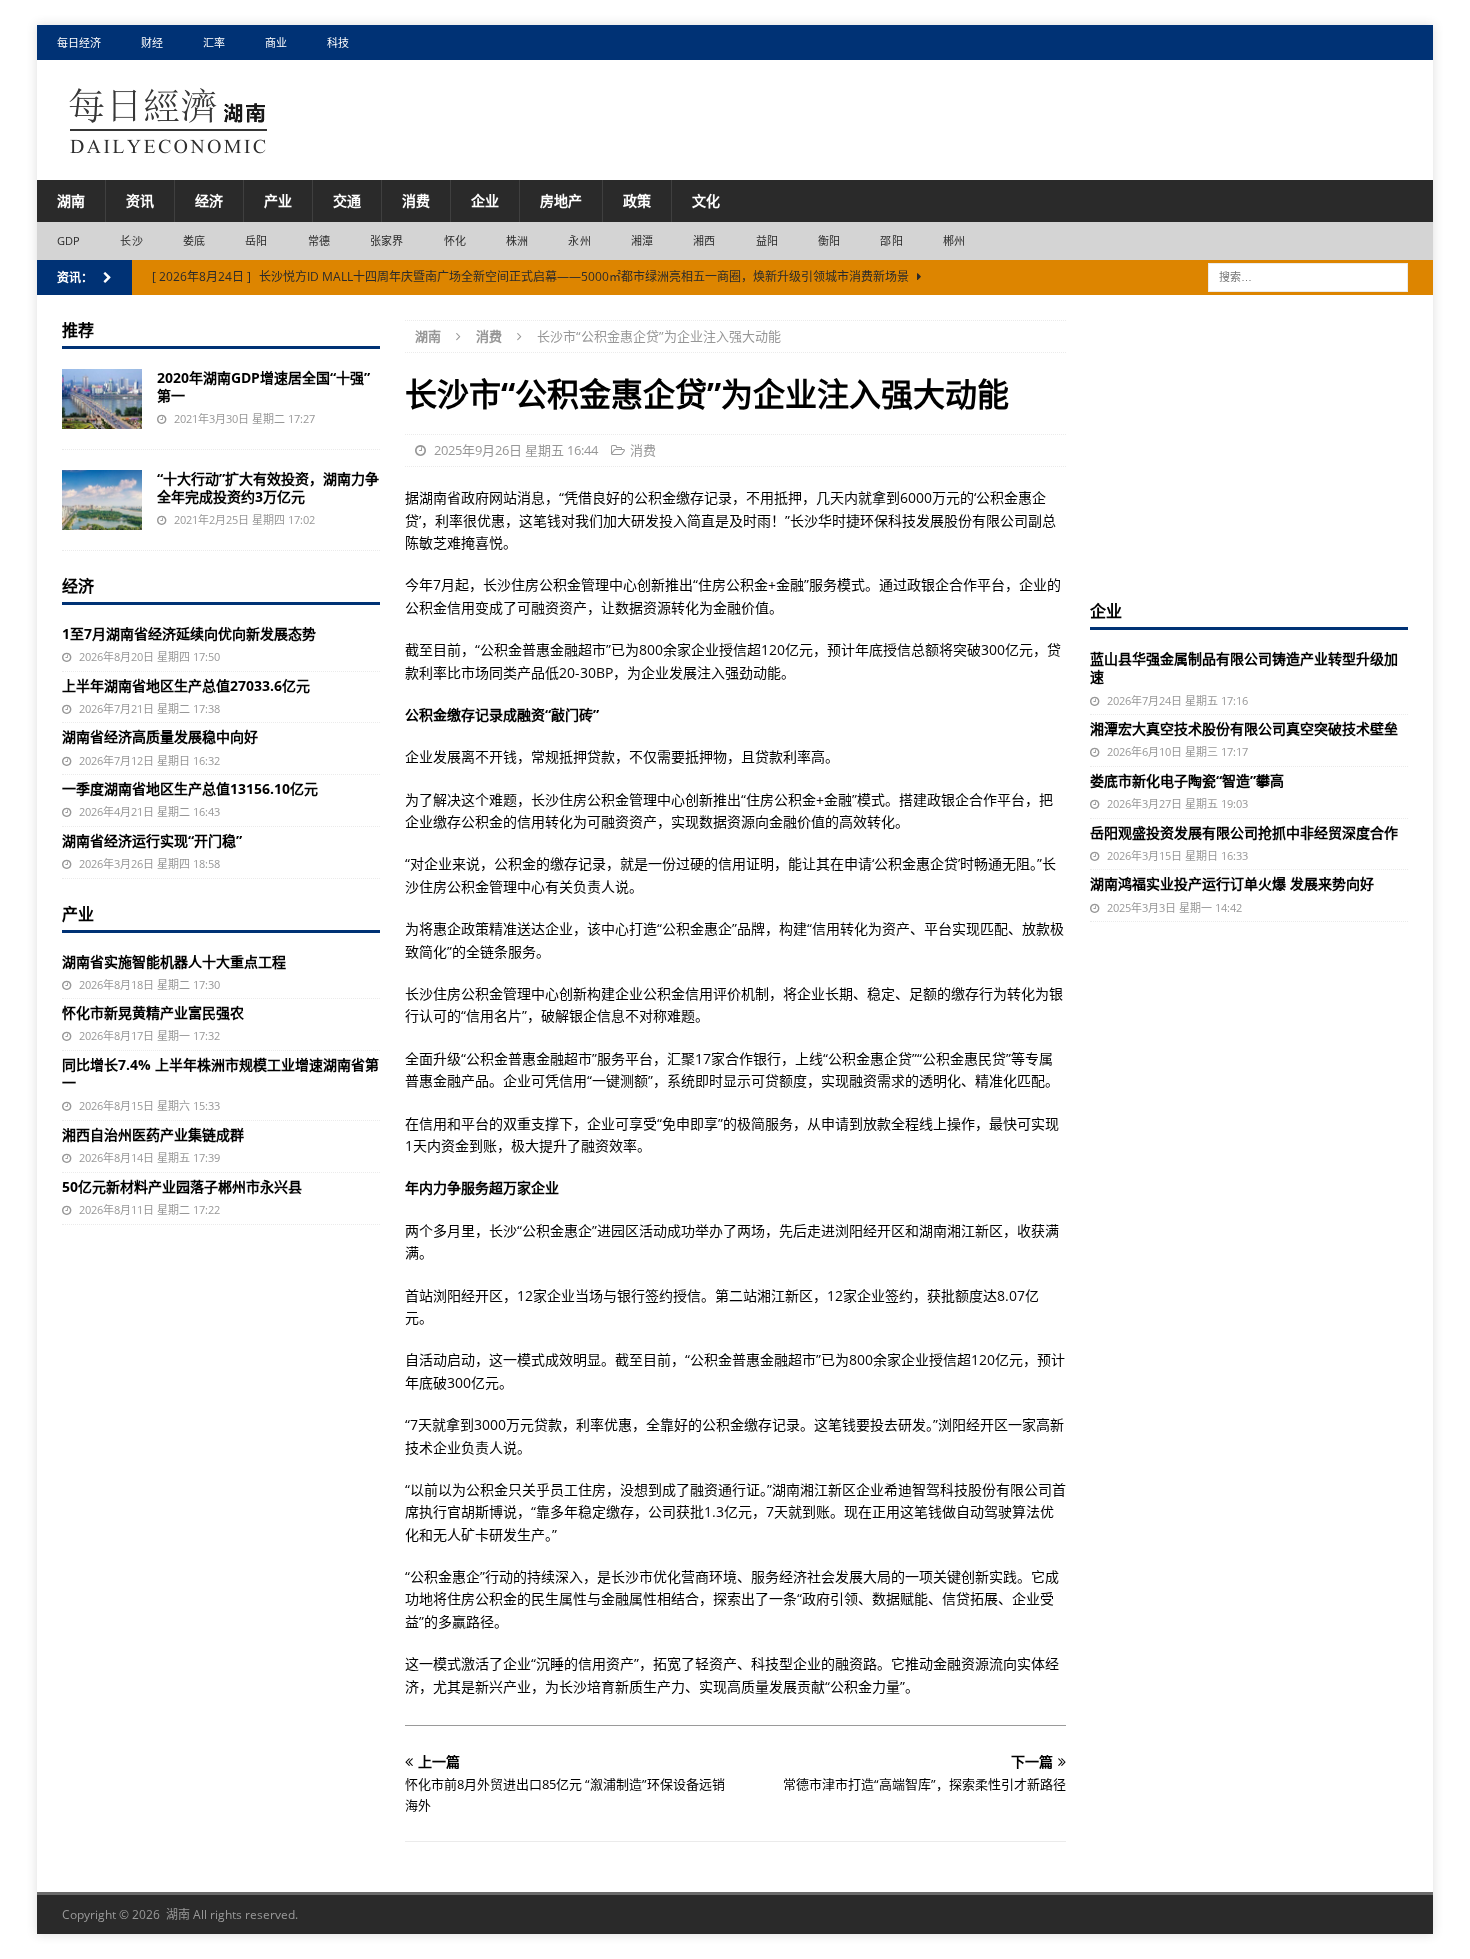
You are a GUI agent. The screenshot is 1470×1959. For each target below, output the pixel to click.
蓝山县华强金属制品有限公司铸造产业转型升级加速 (1244, 667)
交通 (347, 200)
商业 (276, 42)
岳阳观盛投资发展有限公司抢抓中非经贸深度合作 (1244, 832)
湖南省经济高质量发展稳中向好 (160, 736)
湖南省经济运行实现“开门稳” (152, 840)
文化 (706, 200)
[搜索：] (1308, 275)
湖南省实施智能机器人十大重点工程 (174, 961)
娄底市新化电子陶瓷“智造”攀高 (1187, 780)
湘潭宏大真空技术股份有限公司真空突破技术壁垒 (1244, 728)
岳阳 (256, 240)
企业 (485, 200)
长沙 (131, 240)
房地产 (561, 200)
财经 (152, 42)
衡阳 (829, 240)
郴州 (954, 240)
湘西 (704, 240)
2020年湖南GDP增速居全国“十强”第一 (263, 386)
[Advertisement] (1249, 445)
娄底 (194, 240)
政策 (637, 200)
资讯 (140, 200)
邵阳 (891, 240)
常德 (319, 240)
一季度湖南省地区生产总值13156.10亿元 (190, 788)
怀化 (455, 240)
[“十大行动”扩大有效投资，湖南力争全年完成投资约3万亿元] (102, 500)
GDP (69, 240)
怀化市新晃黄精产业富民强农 (153, 1012)
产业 (278, 200)
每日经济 (79, 42)
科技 (338, 42)
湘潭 (642, 240)
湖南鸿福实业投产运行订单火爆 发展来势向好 (1232, 883)
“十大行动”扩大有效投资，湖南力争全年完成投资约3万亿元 (268, 487)
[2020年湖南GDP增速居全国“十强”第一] (102, 399)
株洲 (517, 240)
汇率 (214, 42)
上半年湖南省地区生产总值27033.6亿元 (186, 685)
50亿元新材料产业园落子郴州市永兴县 (182, 1186)
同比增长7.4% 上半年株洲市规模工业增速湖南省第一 (220, 1073)
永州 (579, 240)
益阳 (767, 240)
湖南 (71, 200)
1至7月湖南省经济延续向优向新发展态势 (189, 633)
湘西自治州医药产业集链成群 (153, 1134)
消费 (416, 200)
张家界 (387, 240)
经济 (209, 200)
